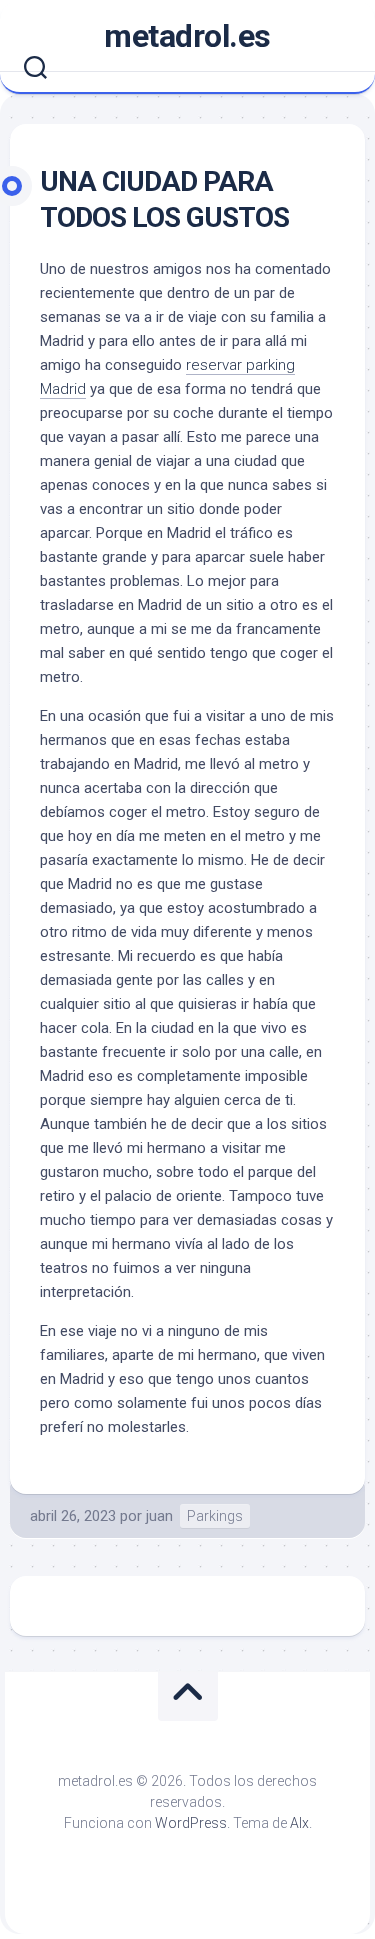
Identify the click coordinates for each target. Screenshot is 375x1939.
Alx (299, 1823)
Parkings (215, 1516)
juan (159, 1516)
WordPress (191, 1823)
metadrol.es (187, 36)
